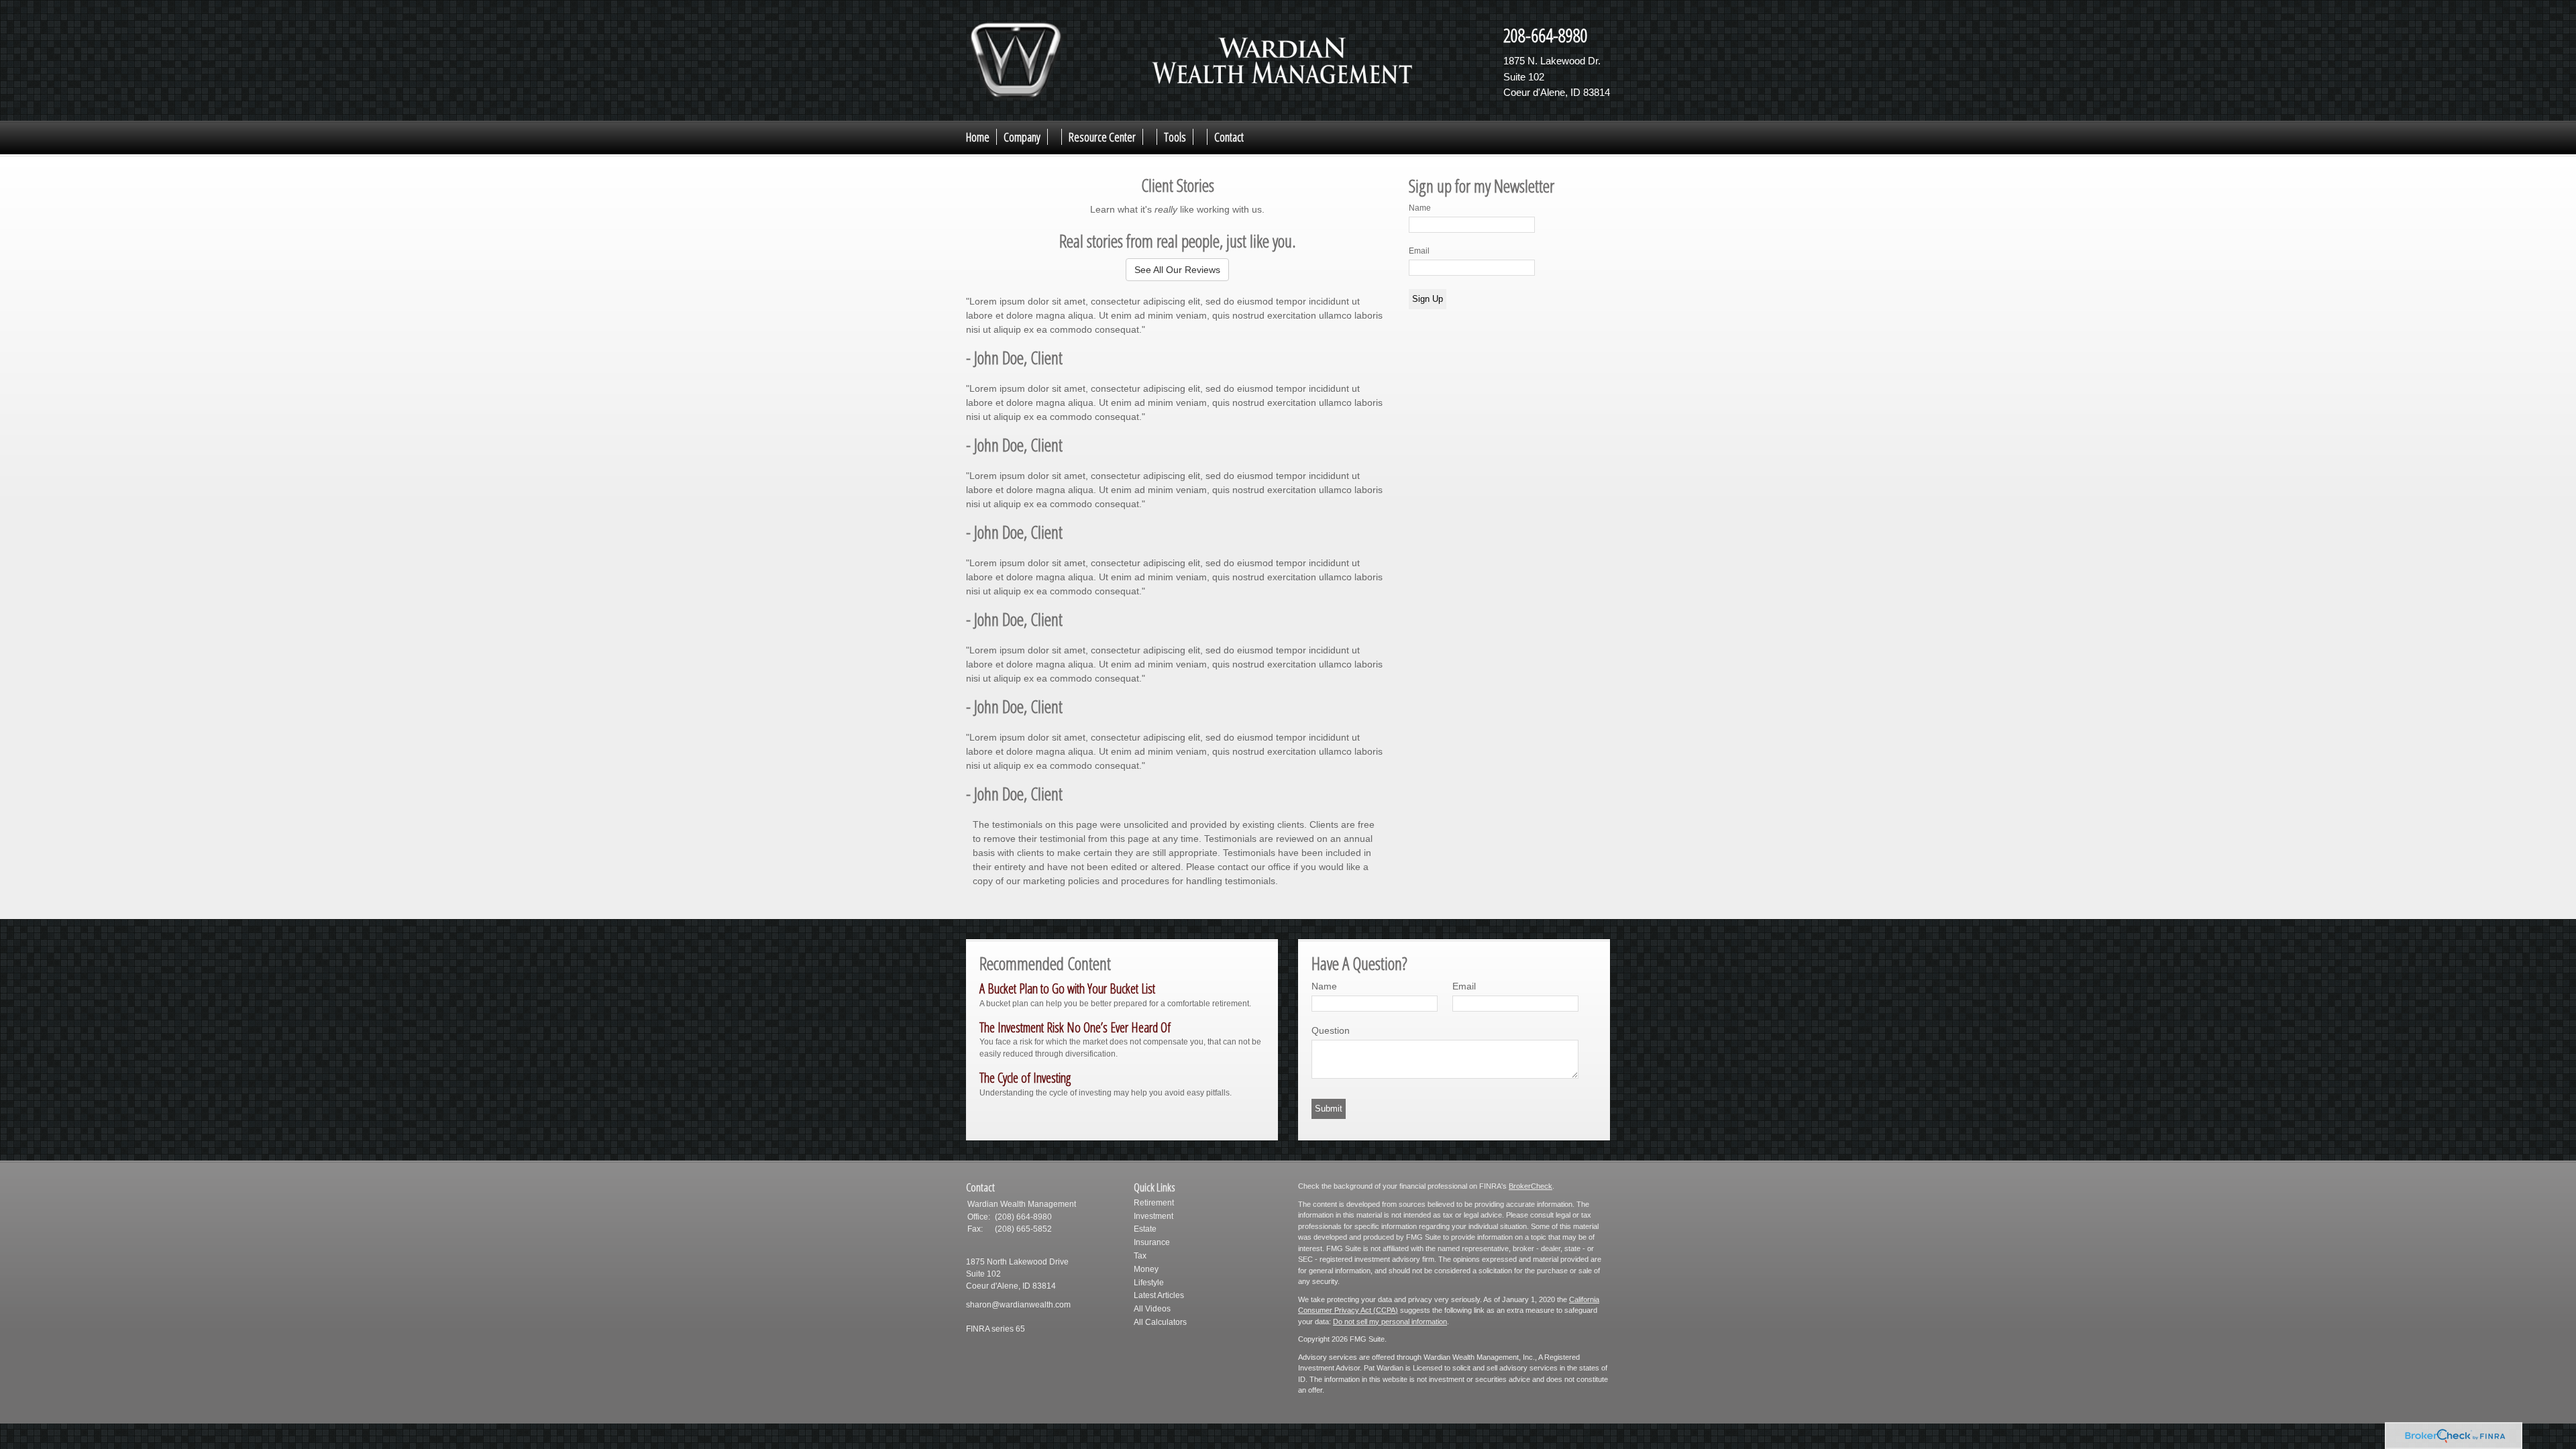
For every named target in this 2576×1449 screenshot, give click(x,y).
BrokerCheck (1531, 1186)
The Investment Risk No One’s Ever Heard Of (1075, 1027)
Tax (1140, 1256)
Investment (1153, 1216)
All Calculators (1160, 1322)
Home (978, 137)
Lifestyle (1149, 1283)
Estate (1145, 1229)
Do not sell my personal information (1390, 1322)
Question (1331, 1030)
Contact (1229, 137)
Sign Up (1428, 299)
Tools (1175, 137)
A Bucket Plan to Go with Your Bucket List (1067, 988)
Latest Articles (1159, 1295)
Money (1146, 1269)
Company (1022, 137)
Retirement (1154, 1203)
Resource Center (1102, 137)
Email (1419, 251)
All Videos (1152, 1309)
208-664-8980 (1546, 35)
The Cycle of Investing (1025, 1078)
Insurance (1152, 1242)
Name (1420, 208)
